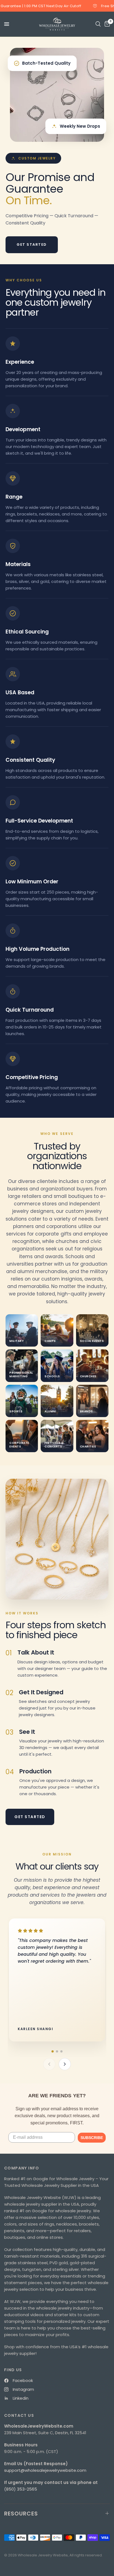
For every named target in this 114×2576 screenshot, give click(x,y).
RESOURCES (21, 2514)
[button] (53, 2051)
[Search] (98, 24)
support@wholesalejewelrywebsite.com (45, 2470)
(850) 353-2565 (21, 2489)
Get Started (32, 244)
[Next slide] (65, 2064)
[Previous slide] (49, 2064)
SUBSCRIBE (92, 2138)
